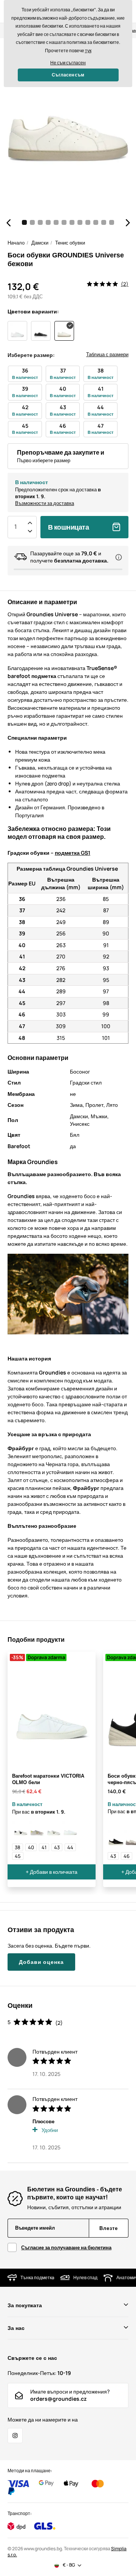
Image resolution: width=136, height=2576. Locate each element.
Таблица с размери (107, 354)
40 (31, 1847)
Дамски (40, 243)
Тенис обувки (70, 243)
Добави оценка (41, 1962)
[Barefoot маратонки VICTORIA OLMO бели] (70, 1830)
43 (57, 1847)
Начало (16, 243)
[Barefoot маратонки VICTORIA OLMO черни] (20, 1830)
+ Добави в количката (52, 1872)
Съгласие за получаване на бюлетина (66, 2247)
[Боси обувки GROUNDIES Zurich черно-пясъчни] (116, 1838)
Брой (15, 527)
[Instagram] (15, 2436)
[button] (8, 223)
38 (18, 1847)
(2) (125, 284)
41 (44, 1847)
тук (88, 51)
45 (18, 1856)
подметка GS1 (73, 853)
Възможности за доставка (45, 503)
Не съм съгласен (68, 63)
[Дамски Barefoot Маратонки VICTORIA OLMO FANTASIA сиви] (54, 1830)
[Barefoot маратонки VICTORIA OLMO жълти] (37, 1830)
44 (70, 1847)
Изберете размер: (31, 355)
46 (127, 1856)
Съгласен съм (68, 75)
